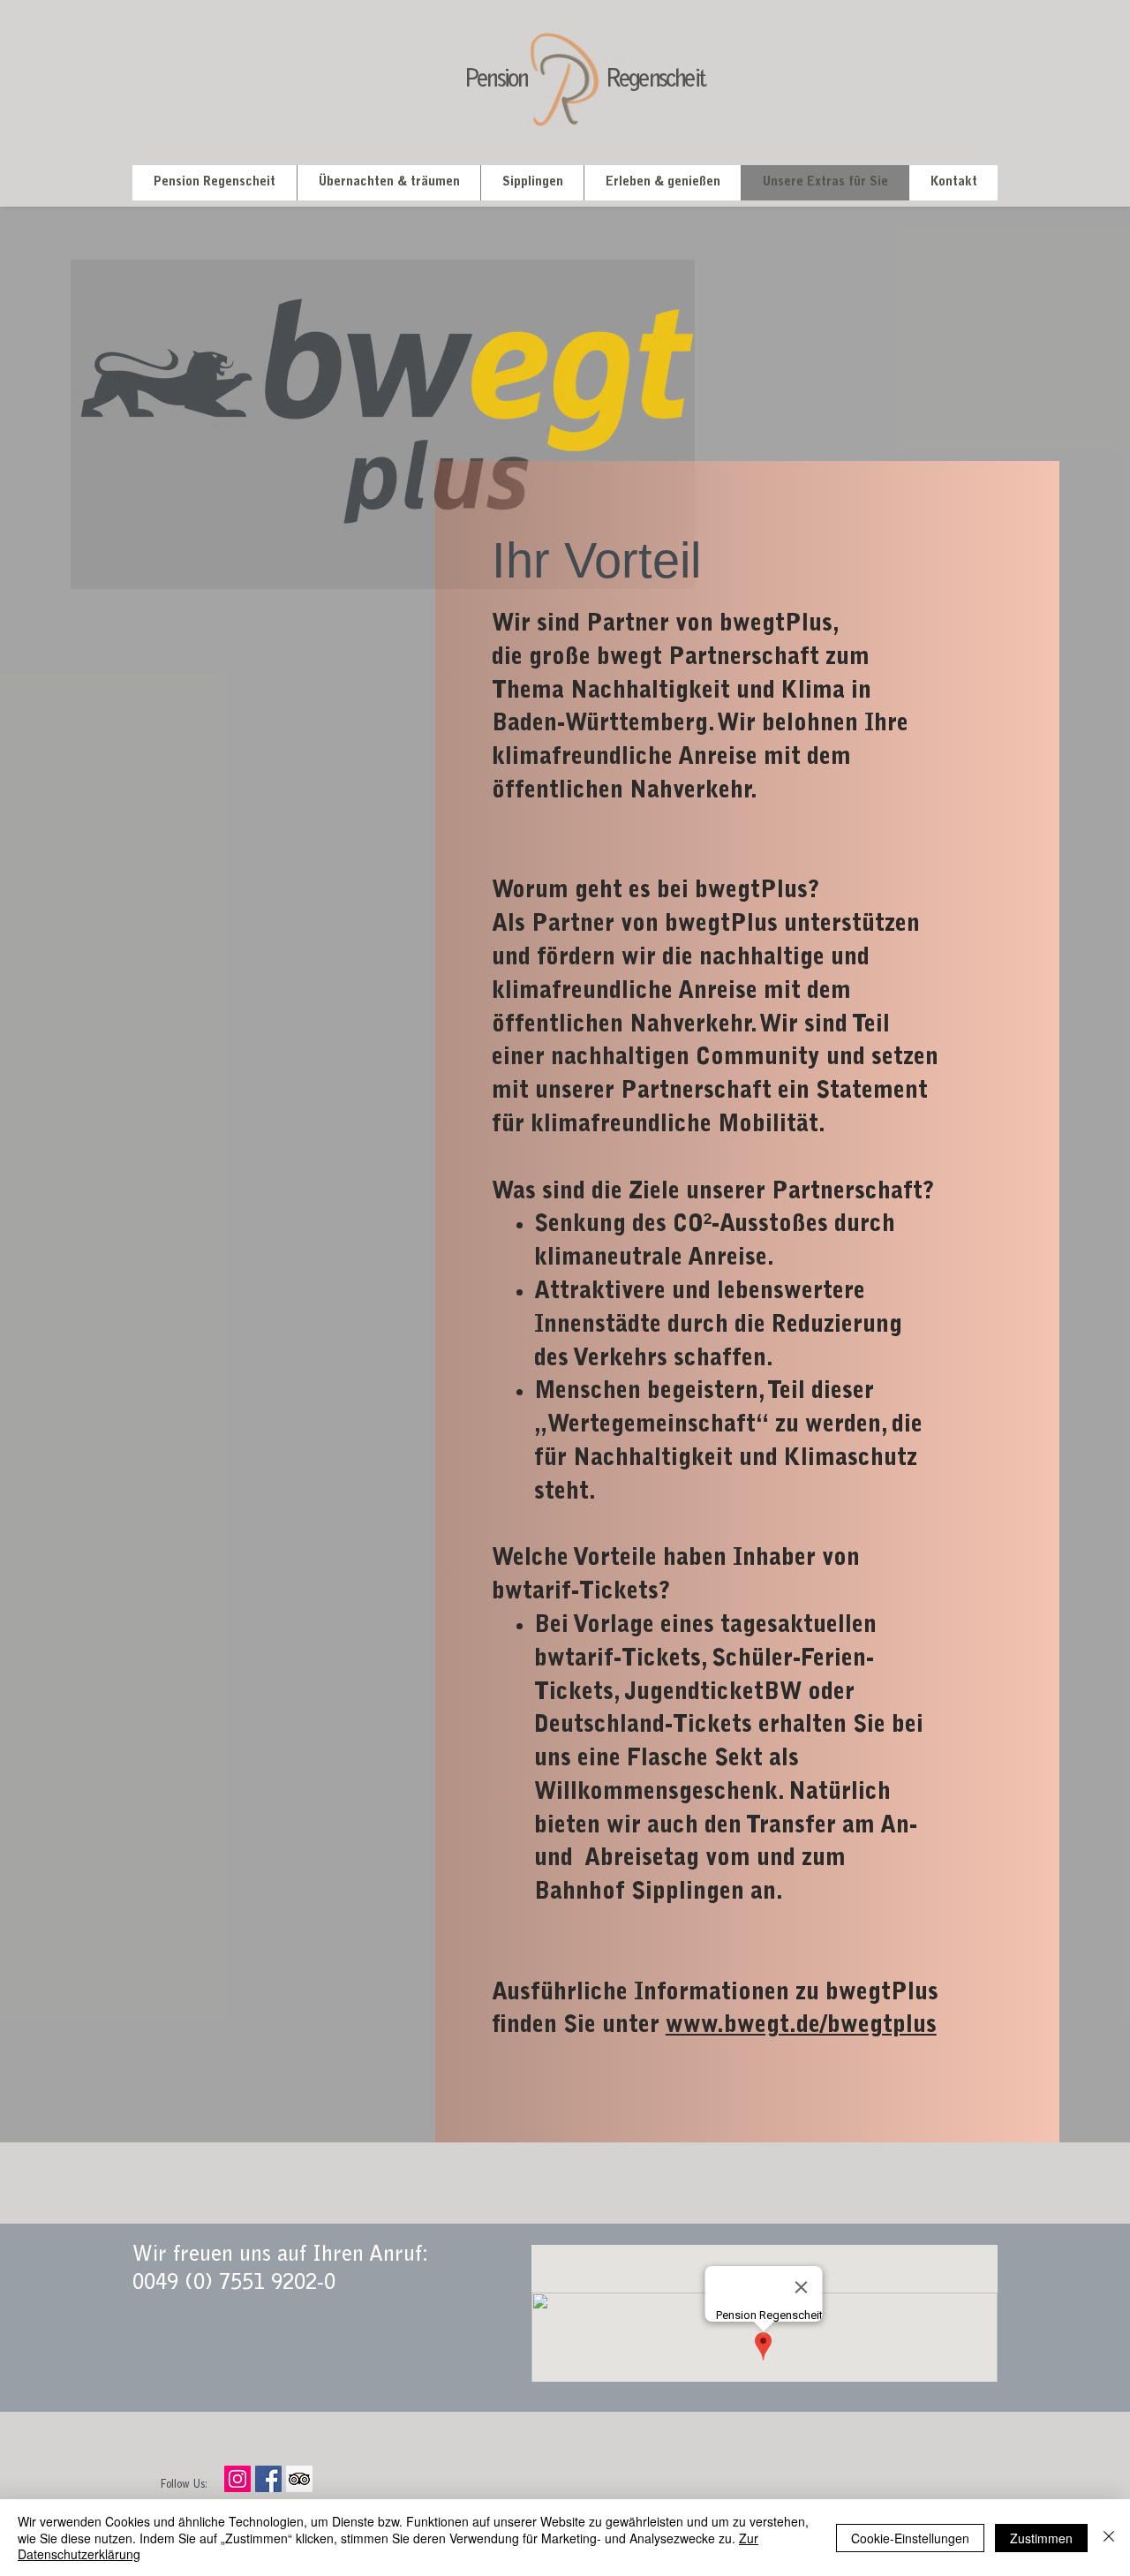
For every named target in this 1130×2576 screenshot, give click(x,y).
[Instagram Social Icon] (237, 2479)
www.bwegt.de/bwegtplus (801, 2026)
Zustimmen (1041, 2538)
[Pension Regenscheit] (268, 2479)
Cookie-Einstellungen (910, 2538)
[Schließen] (1109, 2538)
